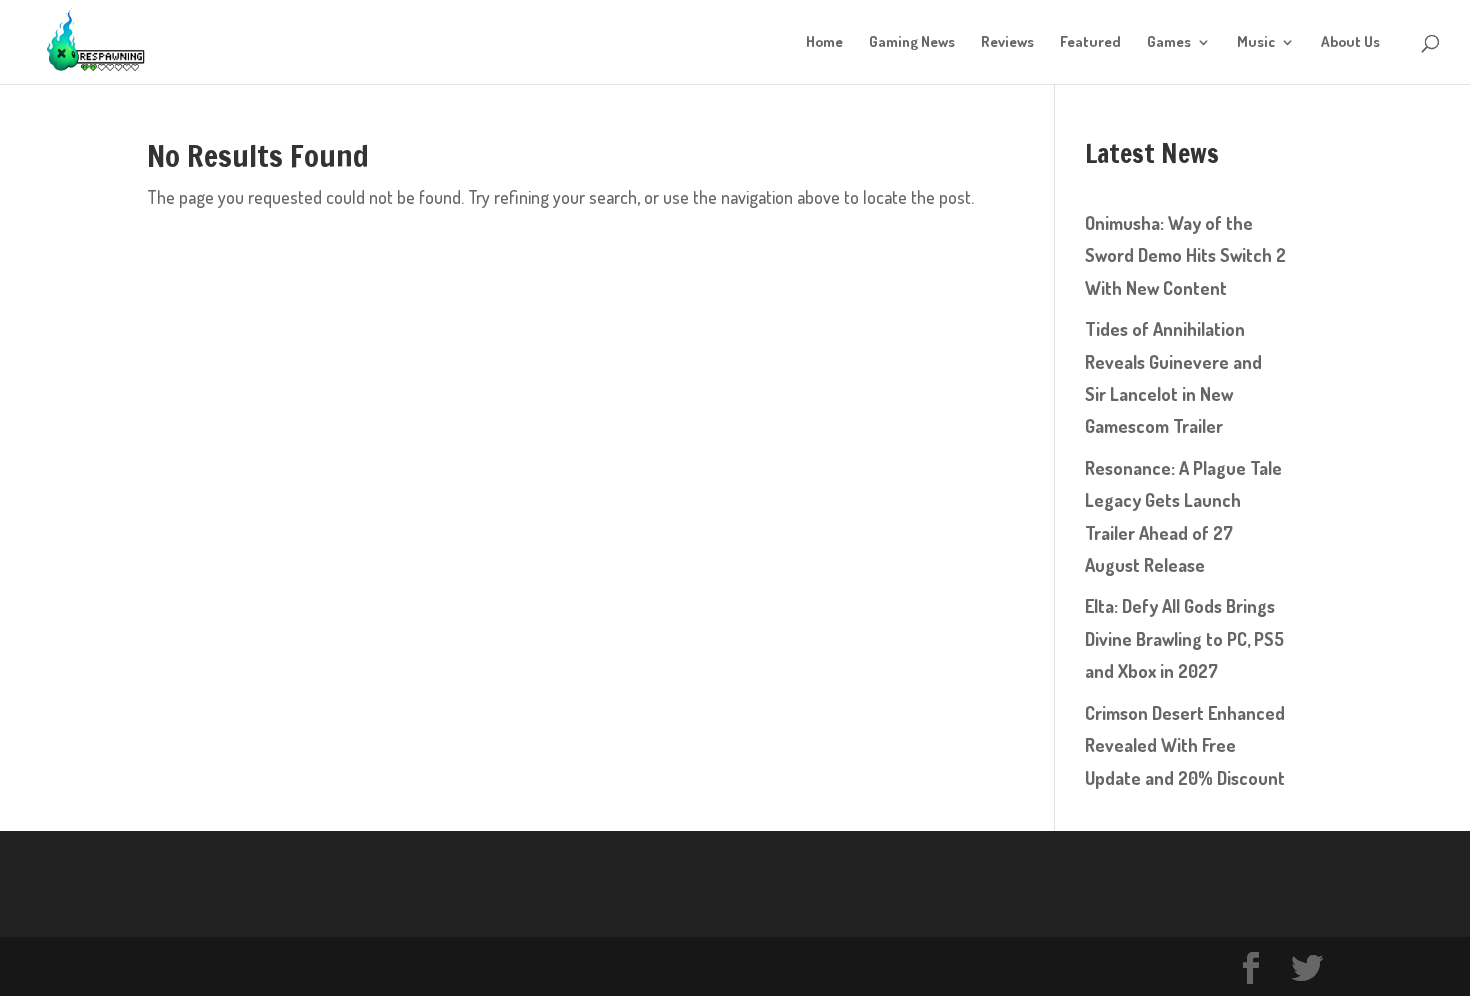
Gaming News (912, 43)
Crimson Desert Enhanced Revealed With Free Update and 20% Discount (1185, 745)
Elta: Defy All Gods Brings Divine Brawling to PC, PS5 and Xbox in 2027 (1184, 638)
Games (1169, 43)
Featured (1090, 43)
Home (824, 43)
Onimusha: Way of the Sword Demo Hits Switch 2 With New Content (1185, 255)
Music (1256, 43)
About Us (1350, 43)
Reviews (1007, 43)
